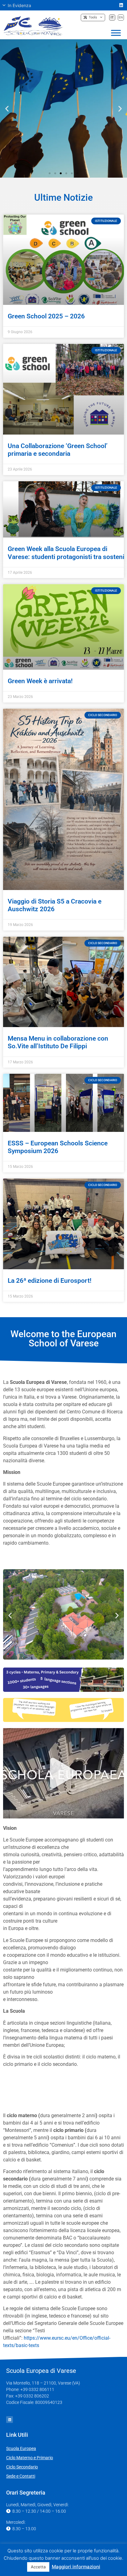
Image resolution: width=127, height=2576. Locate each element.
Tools (92, 17)
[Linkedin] (121, 5)
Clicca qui (63, 127)
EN (121, 17)
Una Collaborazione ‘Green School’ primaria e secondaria (58, 450)
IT (112, 17)
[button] (19, 5)
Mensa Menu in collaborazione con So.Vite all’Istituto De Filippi (58, 1042)
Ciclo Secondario (22, 2467)
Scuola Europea (21, 2448)
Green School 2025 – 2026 (46, 316)
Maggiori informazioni (76, 2567)
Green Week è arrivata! (40, 681)
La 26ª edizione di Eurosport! (50, 1281)
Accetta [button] (38, 2567)
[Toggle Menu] (116, 33)
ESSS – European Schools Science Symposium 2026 (58, 1147)
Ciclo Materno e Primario (30, 2458)
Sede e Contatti (21, 2476)
